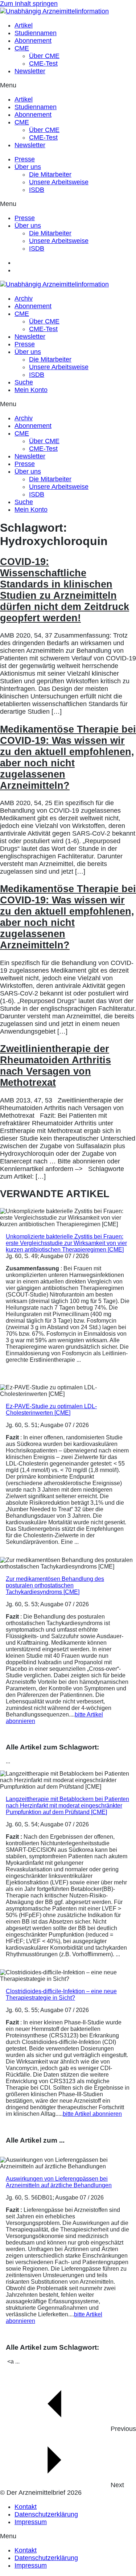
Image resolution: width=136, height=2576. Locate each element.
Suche (24, 382)
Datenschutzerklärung (46, 2514)
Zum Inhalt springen (29, 4)
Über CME (44, 56)
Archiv (24, 298)
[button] (68, 85)
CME (22, 48)
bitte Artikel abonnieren (92, 2114)
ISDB (37, 190)
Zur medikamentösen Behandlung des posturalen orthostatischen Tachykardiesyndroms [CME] (55, 1585)
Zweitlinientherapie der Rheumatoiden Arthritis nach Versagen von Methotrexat (55, 1066)
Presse (25, 159)
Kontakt (26, 2507)
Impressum (31, 2522)
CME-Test (43, 63)
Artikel (24, 25)
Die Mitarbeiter (50, 174)
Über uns (28, 167)
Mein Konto (31, 390)
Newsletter (30, 71)
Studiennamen (36, 33)
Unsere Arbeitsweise (59, 182)
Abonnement (33, 41)
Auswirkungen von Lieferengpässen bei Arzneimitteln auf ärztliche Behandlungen (59, 2182)
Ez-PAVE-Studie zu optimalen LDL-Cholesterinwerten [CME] (51, 1409)
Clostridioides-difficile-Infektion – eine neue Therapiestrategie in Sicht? (61, 1994)
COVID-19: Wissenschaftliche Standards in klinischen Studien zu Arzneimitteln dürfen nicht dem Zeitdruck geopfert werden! (65, 590)
